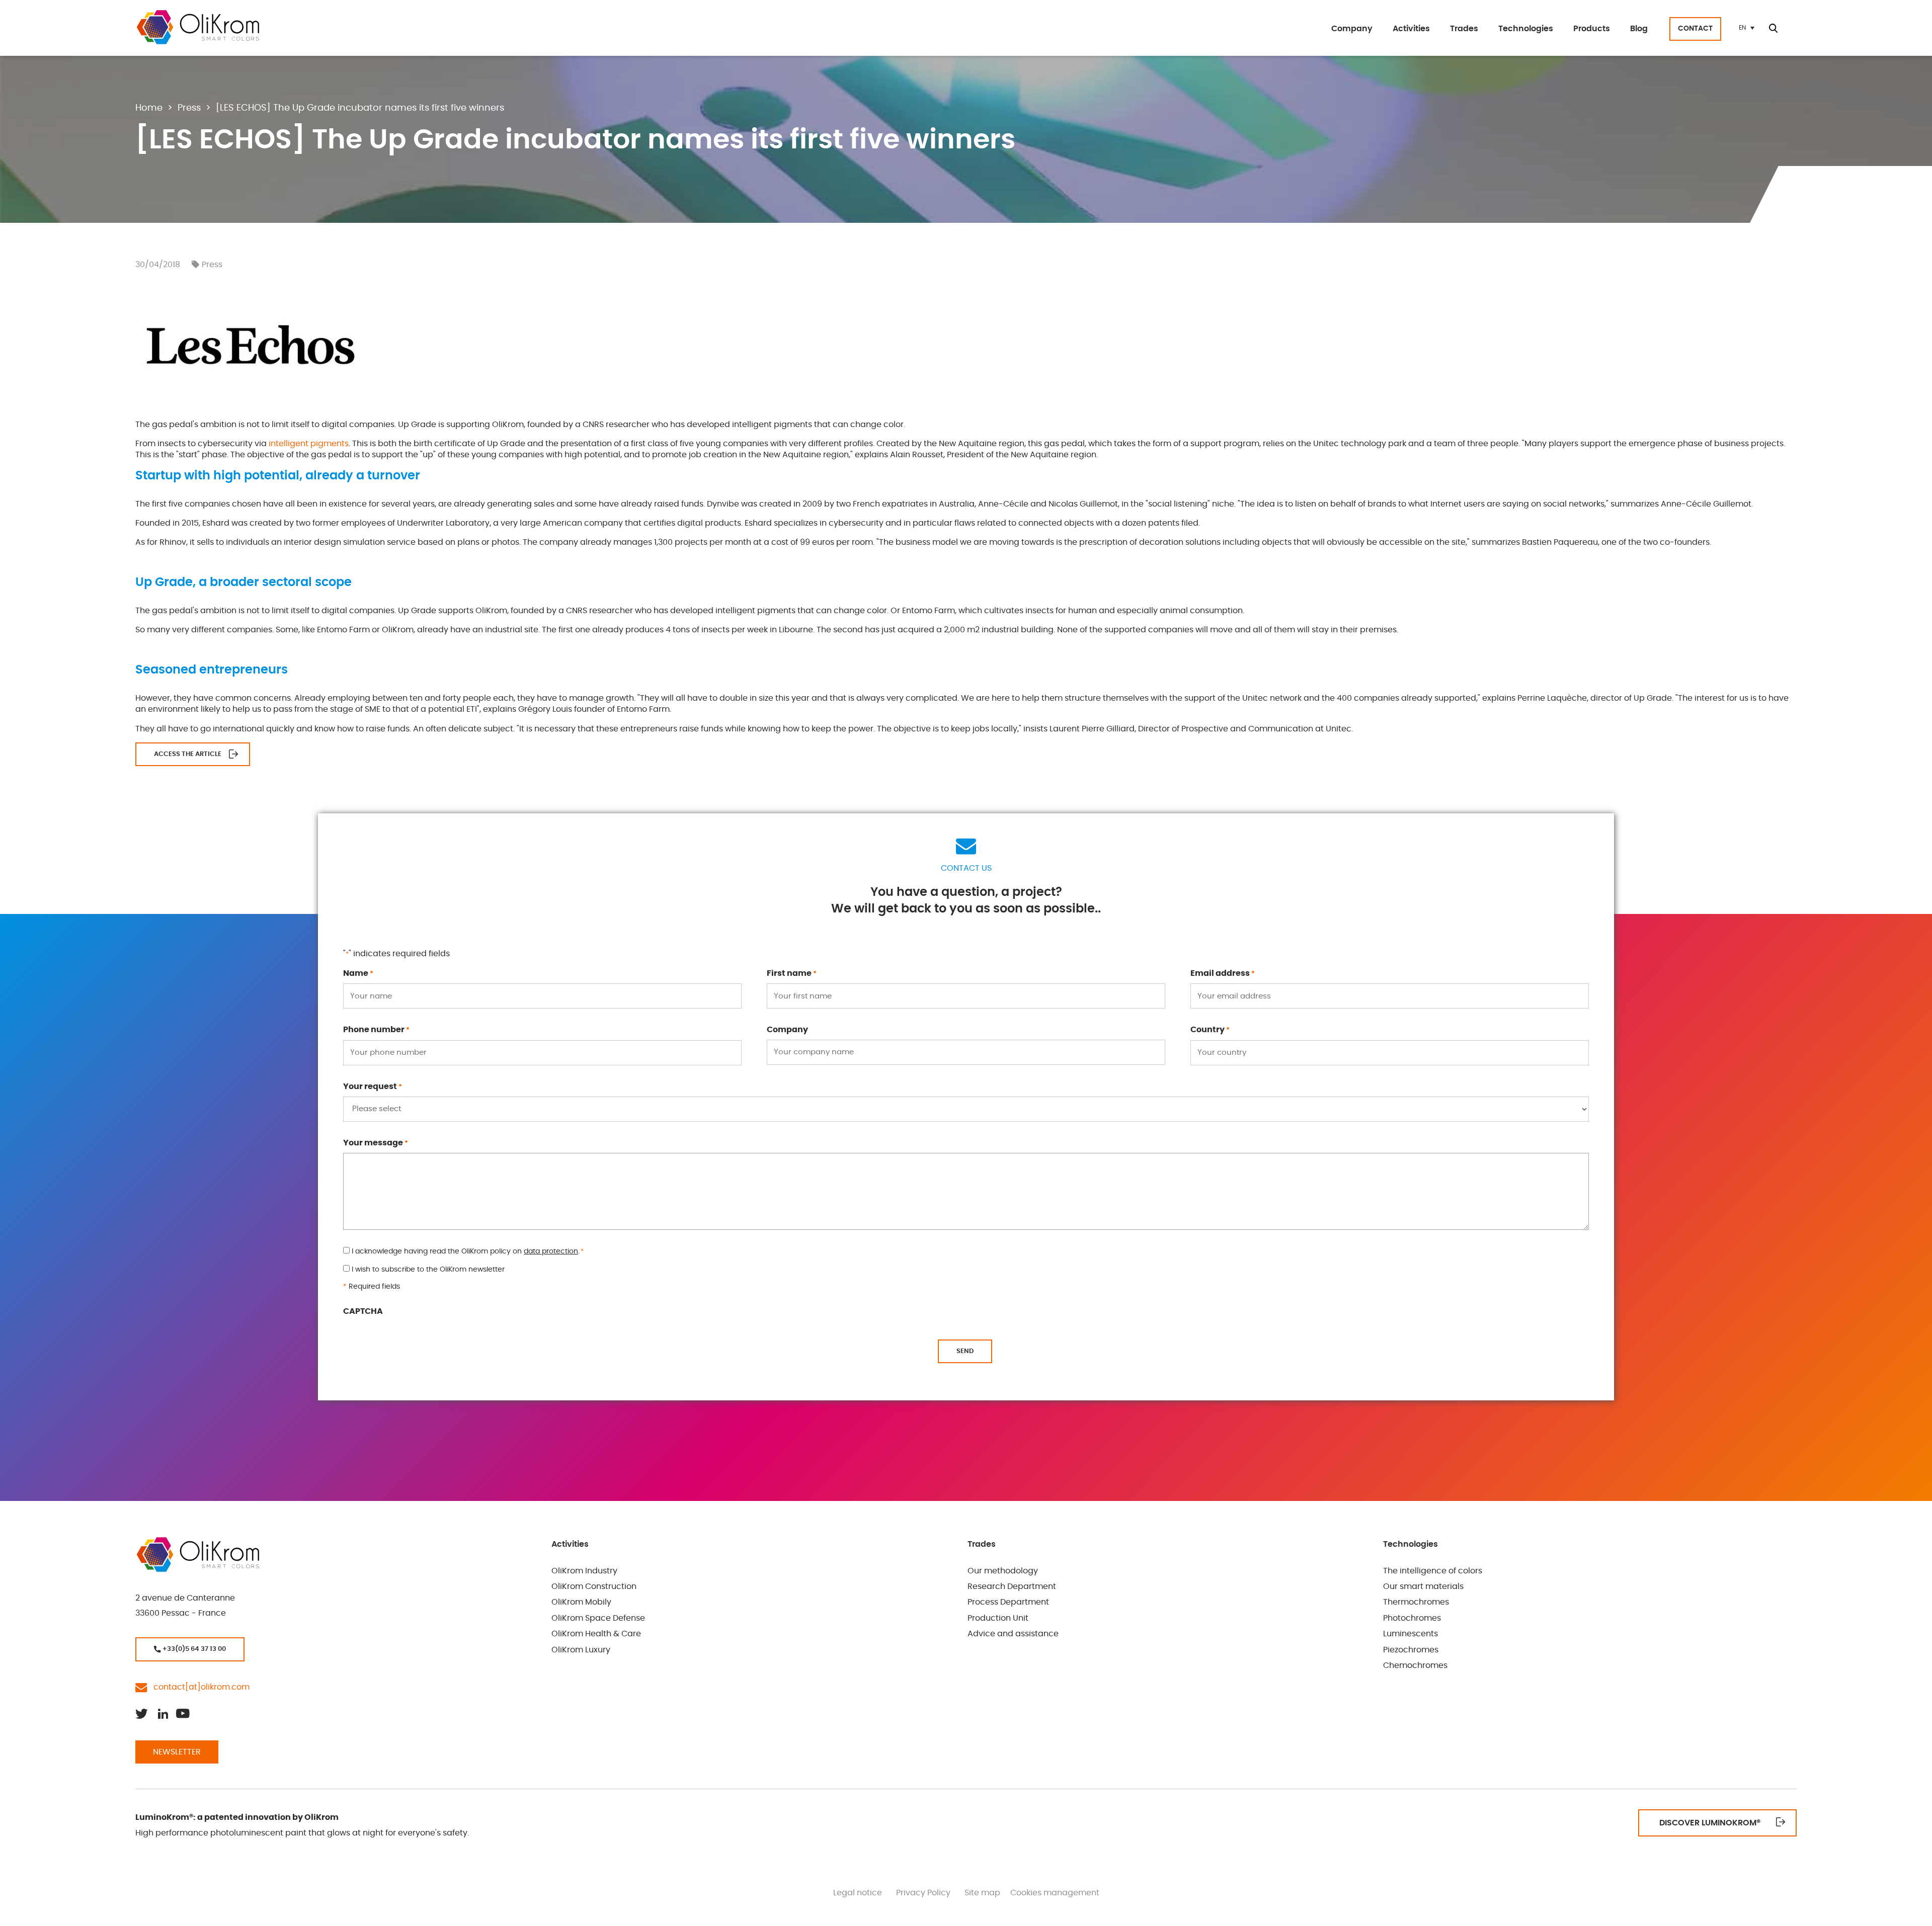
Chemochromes (1415, 1665)
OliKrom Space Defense (598, 1618)
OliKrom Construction (594, 1586)
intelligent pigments (309, 444)
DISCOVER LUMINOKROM (1710, 1823)
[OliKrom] (197, 27)
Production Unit (998, 1618)
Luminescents (1411, 1634)
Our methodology (1003, 1571)
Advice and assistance (1013, 1634)
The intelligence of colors (1433, 1571)
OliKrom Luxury (581, 1650)
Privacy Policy (923, 1893)
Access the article (188, 754)
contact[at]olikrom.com (198, 1687)
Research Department (1012, 1586)
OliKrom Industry (584, 1571)
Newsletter (177, 1752)
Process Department (1008, 1602)
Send (965, 1351)
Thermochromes (1416, 1602)
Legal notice (858, 1893)
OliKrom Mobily (581, 1602)
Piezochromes (1411, 1650)
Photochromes (1412, 1618)
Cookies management (1055, 1893)
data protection (551, 1251)
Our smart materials (1423, 1586)
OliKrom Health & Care (596, 1634)
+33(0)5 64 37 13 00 (193, 1649)
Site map (982, 1893)
